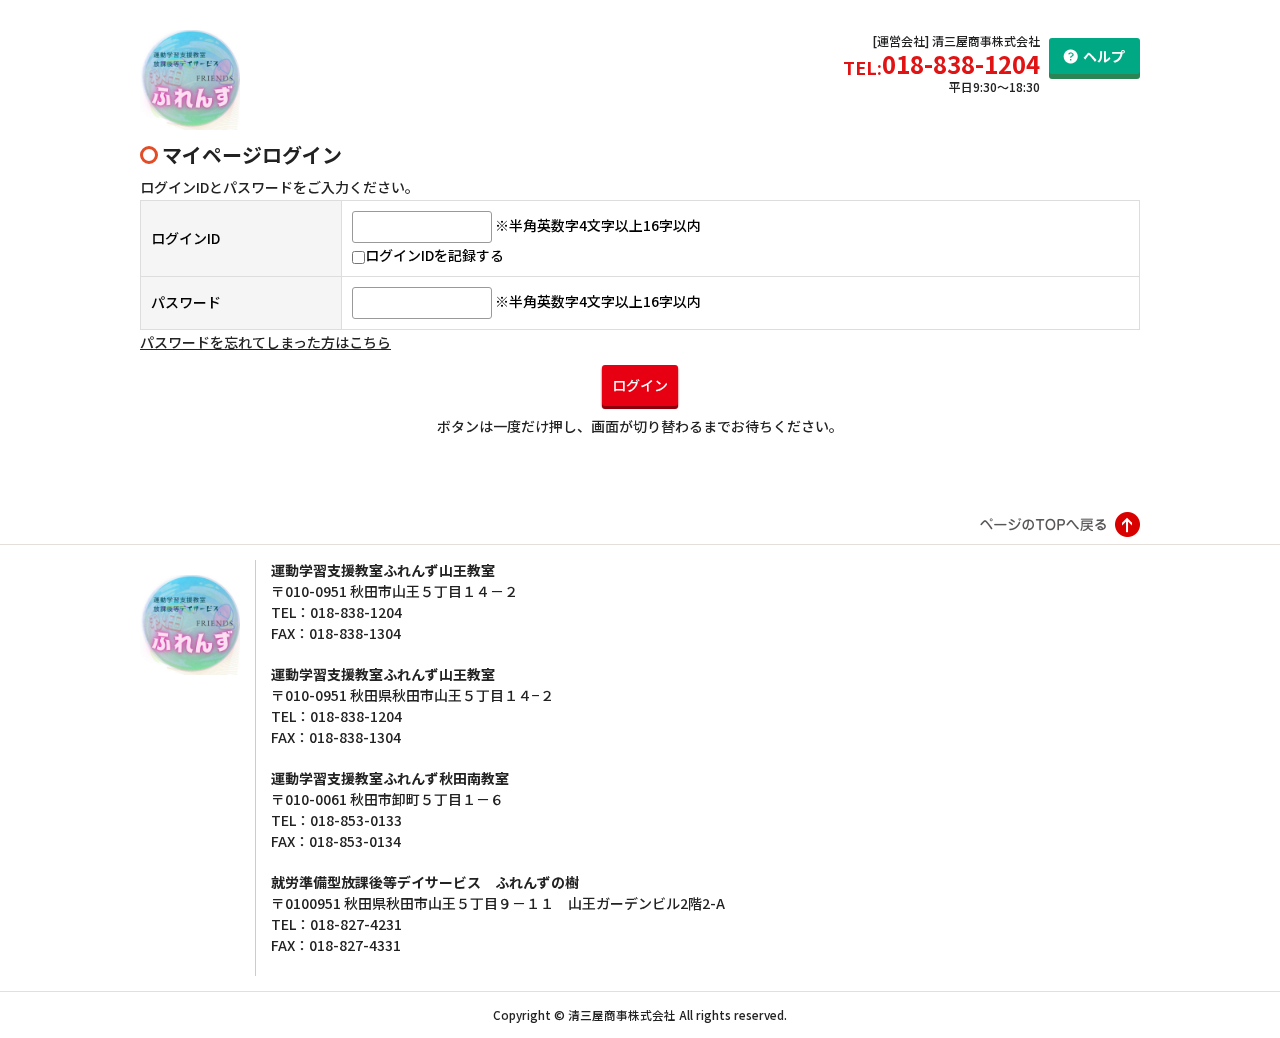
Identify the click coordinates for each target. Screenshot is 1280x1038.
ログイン (640, 385)
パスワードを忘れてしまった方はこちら (265, 342)
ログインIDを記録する (434, 255)
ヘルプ (1104, 56)
